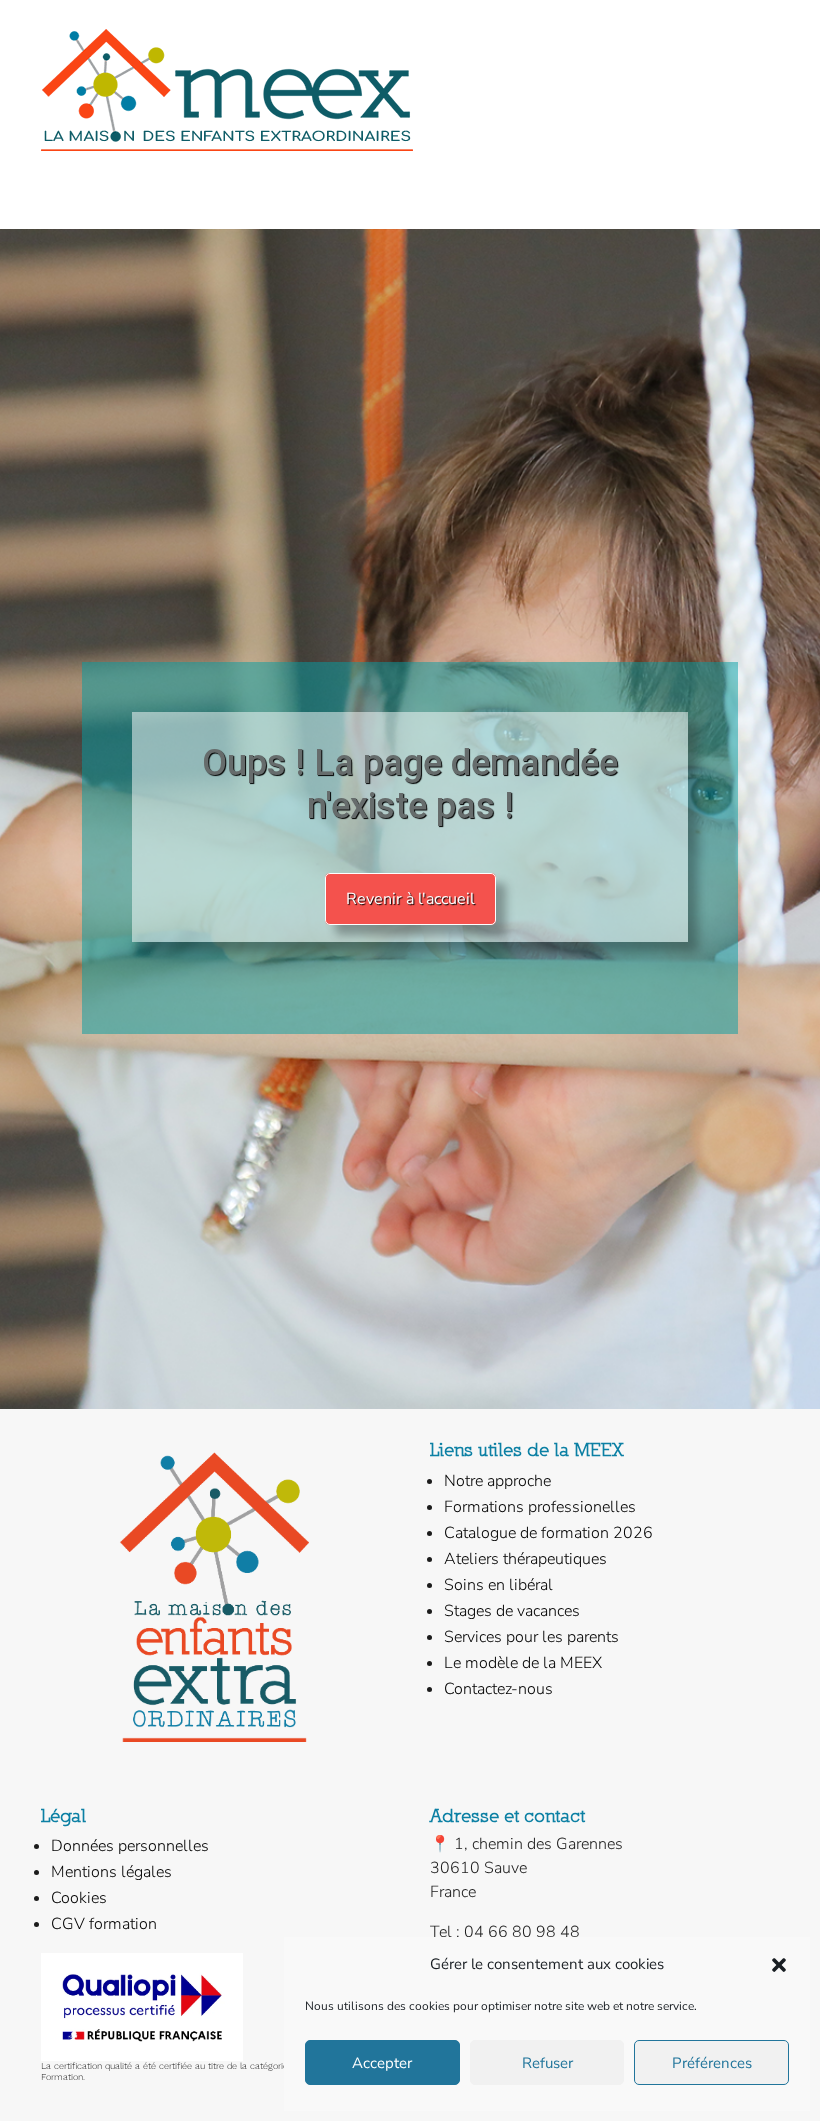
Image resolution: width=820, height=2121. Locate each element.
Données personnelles (130, 1846)
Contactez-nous (498, 1689)
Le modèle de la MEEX (523, 1663)
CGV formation (104, 1924)
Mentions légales (111, 1872)
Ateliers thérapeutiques (525, 1559)
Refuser (547, 2063)
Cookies (79, 1898)
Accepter (382, 2063)
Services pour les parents (531, 1637)
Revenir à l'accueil (410, 899)
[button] (779, 1965)
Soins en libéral (498, 1585)
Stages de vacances (512, 1611)
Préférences (712, 2063)
